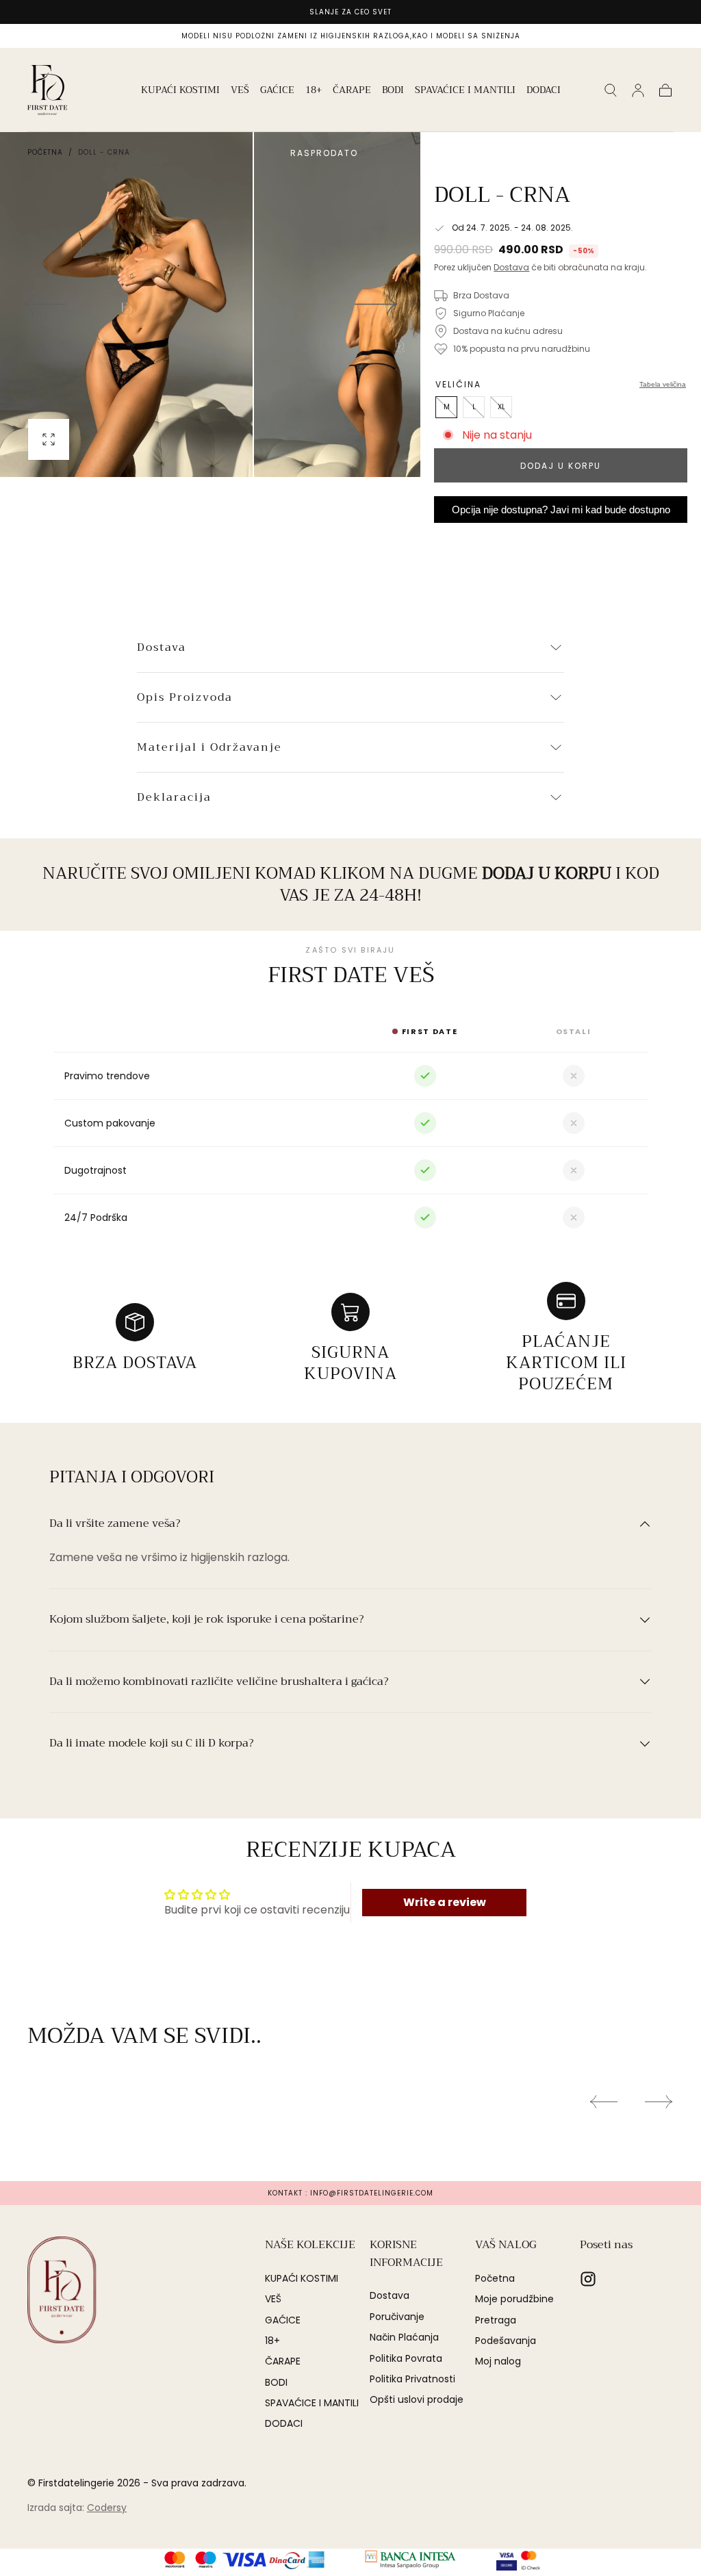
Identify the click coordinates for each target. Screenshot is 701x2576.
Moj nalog (498, 2361)
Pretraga (496, 2320)
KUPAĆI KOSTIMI (180, 91)
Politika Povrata (406, 2358)
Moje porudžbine (514, 2299)
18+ (314, 91)
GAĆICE (277, 91)
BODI (393, 91)
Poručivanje (397, 2317)
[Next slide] (377, 305)
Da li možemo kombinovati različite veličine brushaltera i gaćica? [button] (219, 1682)
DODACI (544, 91)
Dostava (511, 267)
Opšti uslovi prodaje (417, 2399)
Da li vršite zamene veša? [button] (115, 1524)
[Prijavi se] (638, 90)
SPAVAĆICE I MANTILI (465, 91)
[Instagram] (588, 2279)
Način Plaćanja (404, 2337)
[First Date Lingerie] (62, 2290)
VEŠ (240, 91)
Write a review (445, 1902)
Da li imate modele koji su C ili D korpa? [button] (151, 1744)
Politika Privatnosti (412, 2379)
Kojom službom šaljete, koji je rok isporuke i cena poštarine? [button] (206, 1620)
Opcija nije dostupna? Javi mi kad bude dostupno (561, 510)
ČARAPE (352, 91)
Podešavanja (506, 2341)
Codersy (107, 2508)
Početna (45, 152)
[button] (611, 90)
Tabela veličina (663, 384)
